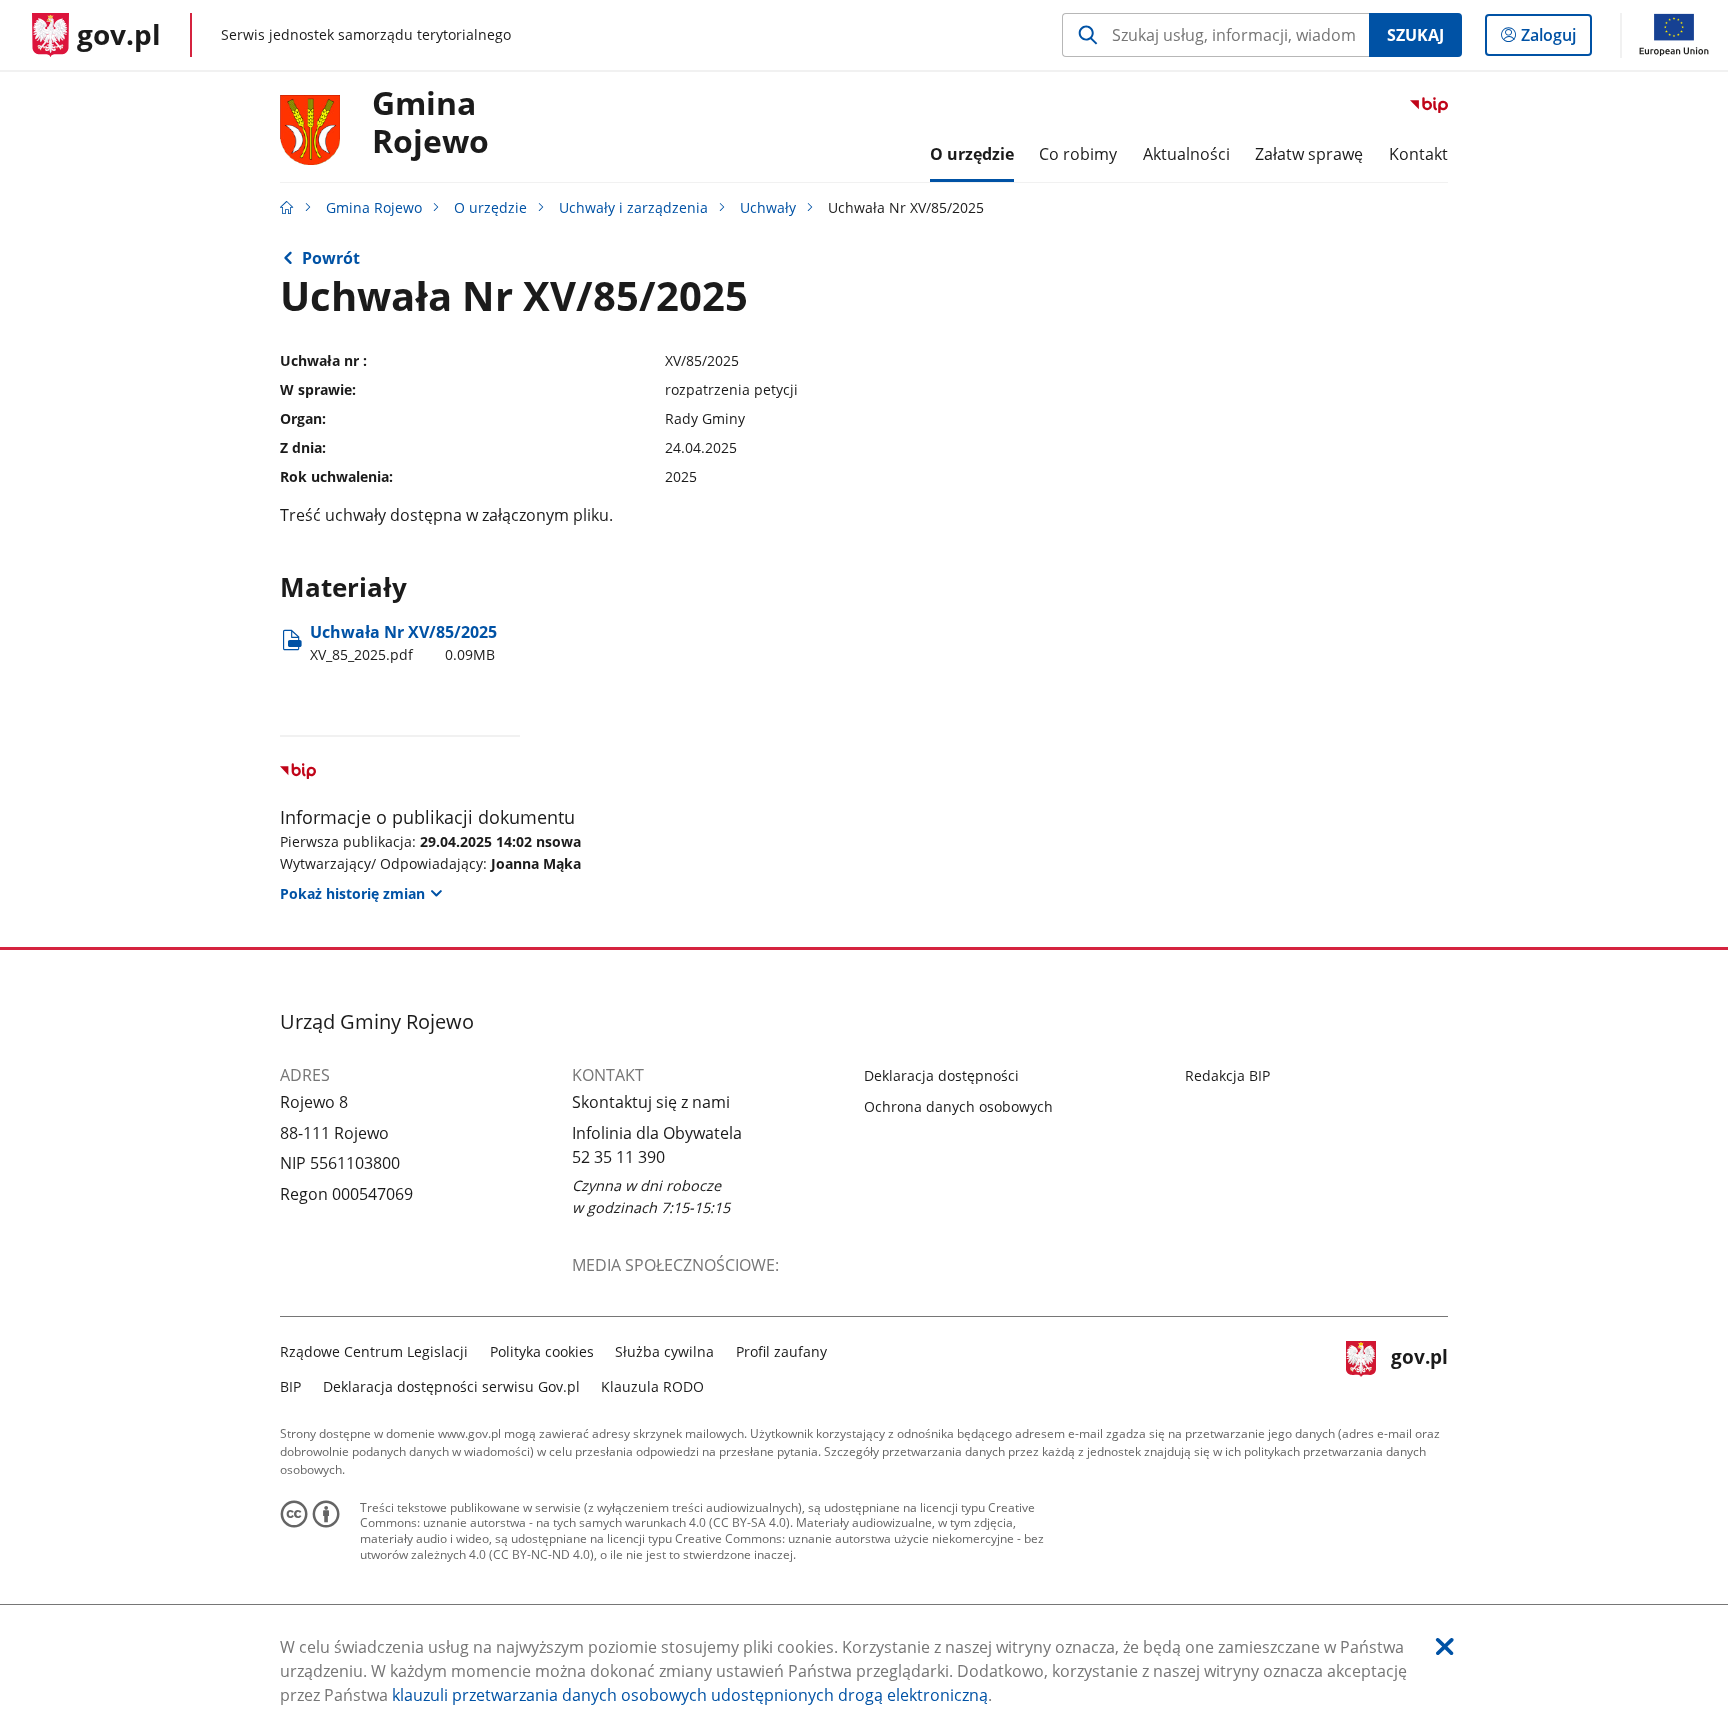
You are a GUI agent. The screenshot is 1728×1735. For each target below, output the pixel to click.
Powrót (331, 258)
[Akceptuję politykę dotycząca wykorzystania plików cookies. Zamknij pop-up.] (1445, 1646)
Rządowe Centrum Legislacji (374, 1351)
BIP (290, 1386)
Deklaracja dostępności (941, 1075)
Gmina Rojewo (430, 123)
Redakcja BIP (1227, 1075)
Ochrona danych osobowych (958, 1106)
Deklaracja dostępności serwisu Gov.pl (451, 1386)
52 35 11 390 (618, 1157)
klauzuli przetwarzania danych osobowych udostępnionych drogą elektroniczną (690, 1695)
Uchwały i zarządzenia (633, 207)
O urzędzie (490, 207)
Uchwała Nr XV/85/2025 (403, 642)
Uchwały (768, 207)
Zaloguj (1556, 39)
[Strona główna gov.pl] (287, 207)
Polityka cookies (542, 1351)
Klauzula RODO (652, 1386)
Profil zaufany (781, 1351)
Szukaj (1415, 35)
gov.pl (1419, 1366)
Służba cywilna (664, 1351)
